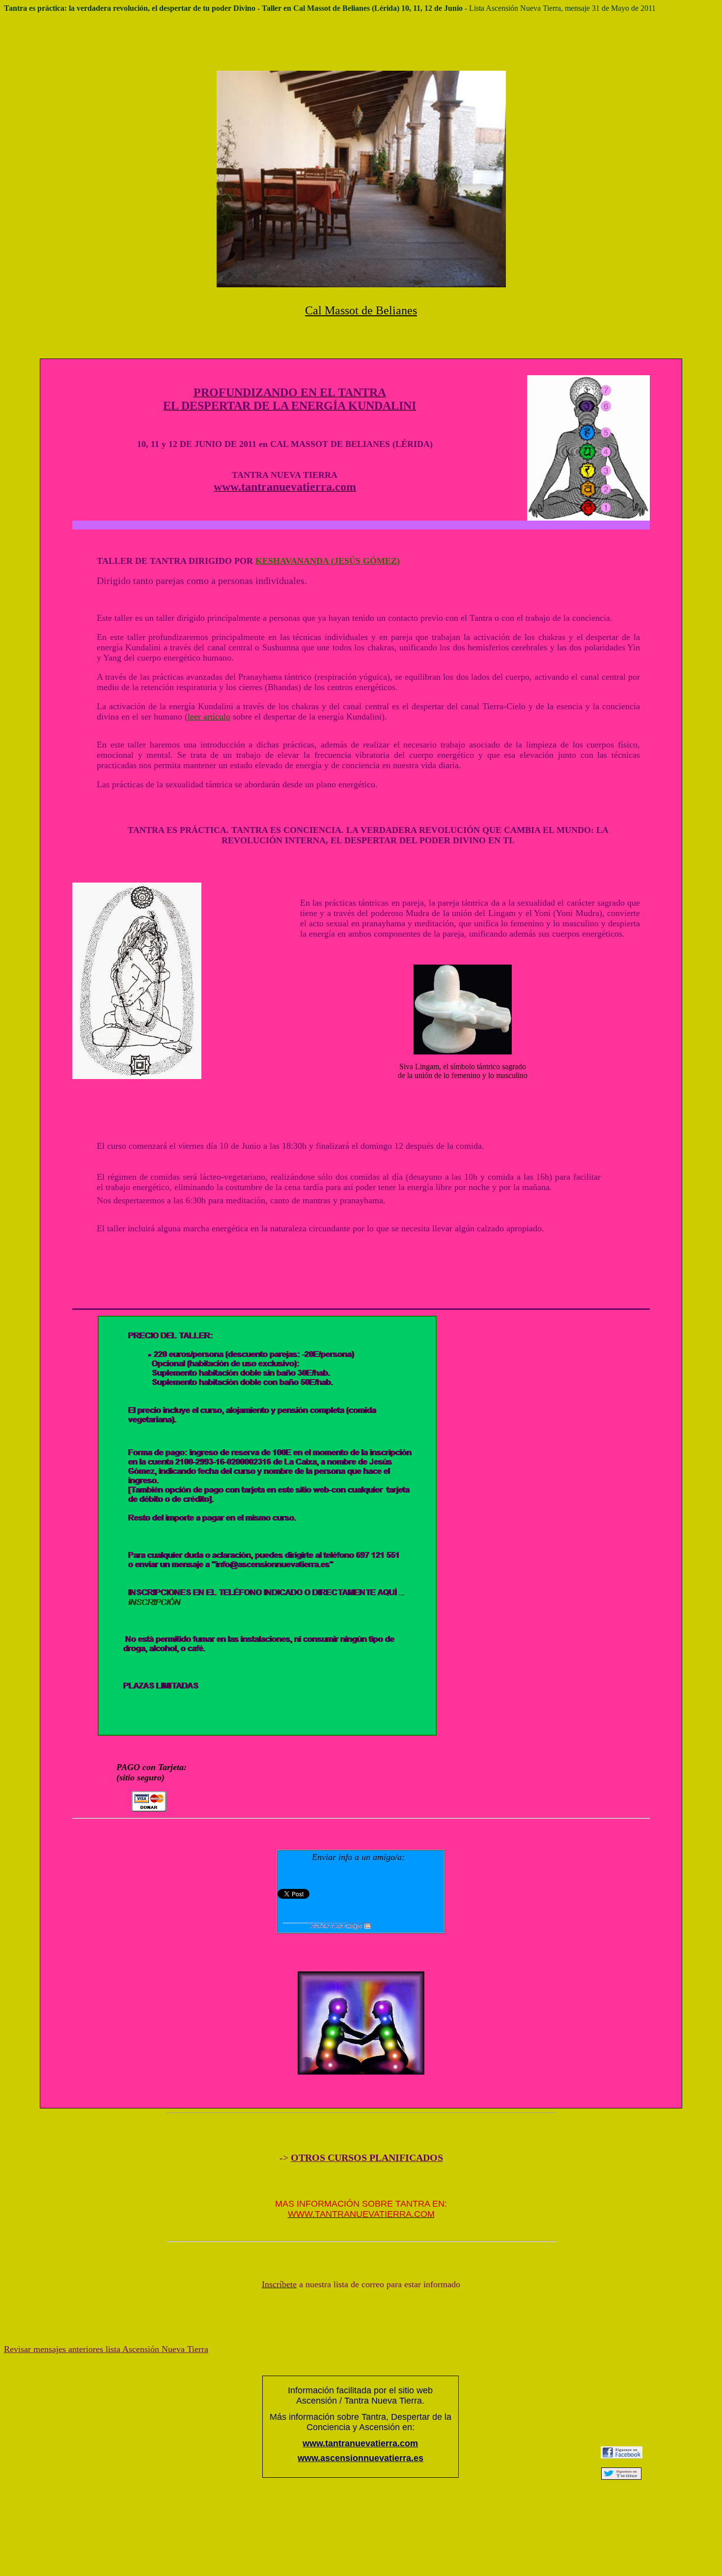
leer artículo (209, 717)
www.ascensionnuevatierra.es (361, 2458)
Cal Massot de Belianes (361, 310)
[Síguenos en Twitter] (621, 2477)
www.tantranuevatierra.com (360, 2443)
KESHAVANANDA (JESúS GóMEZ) (328, 561)
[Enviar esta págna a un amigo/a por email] (327, 1927)
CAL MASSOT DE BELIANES (330, 444)
